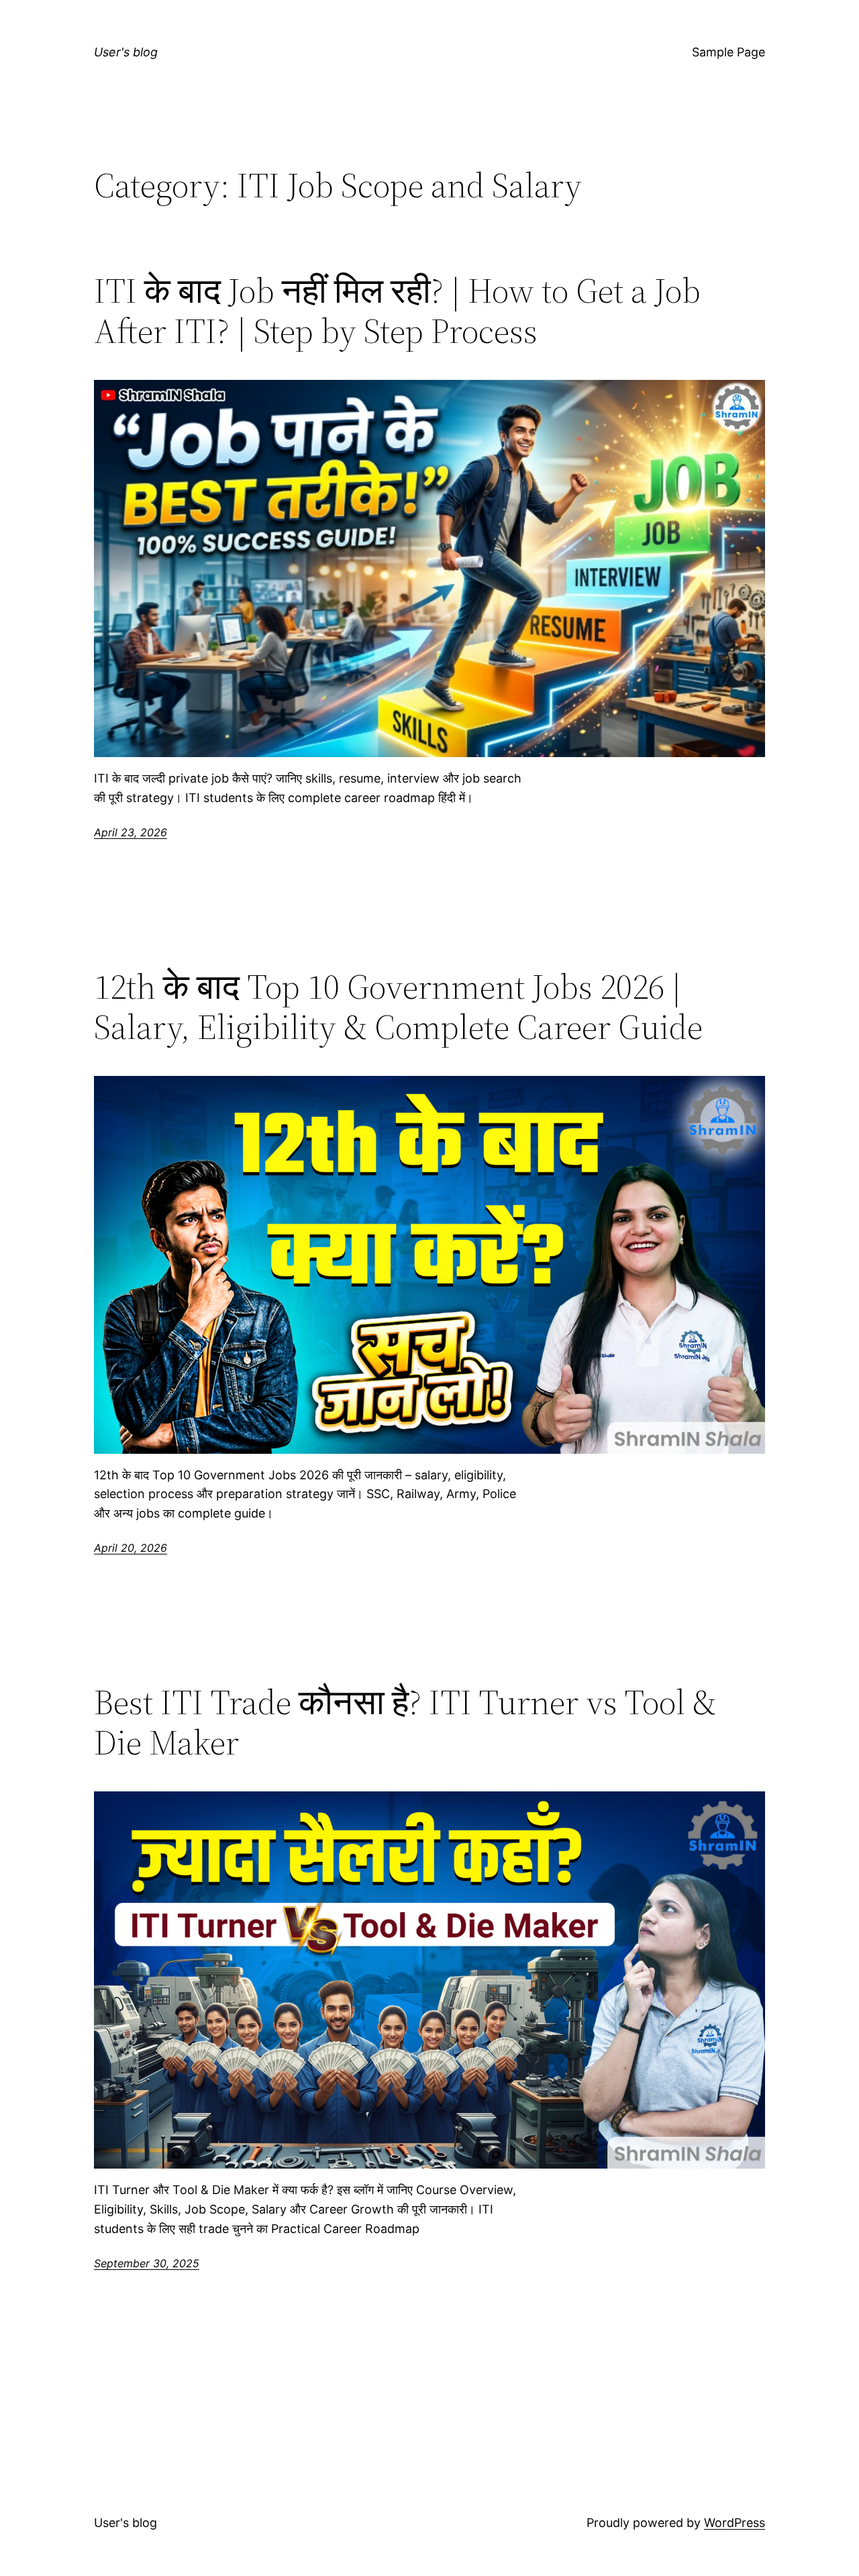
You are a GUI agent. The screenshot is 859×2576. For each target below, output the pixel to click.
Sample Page (728, 52)
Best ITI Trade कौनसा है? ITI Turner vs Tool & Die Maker (405, 1722)
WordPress (735, 2523)
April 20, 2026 (131, 1548)
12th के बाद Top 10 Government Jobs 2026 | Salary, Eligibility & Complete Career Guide (398, 1007)
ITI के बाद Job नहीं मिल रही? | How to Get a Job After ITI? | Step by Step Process (397, 311)
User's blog (126, 52)
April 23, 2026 (131, 832)
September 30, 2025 (147, 2263)
